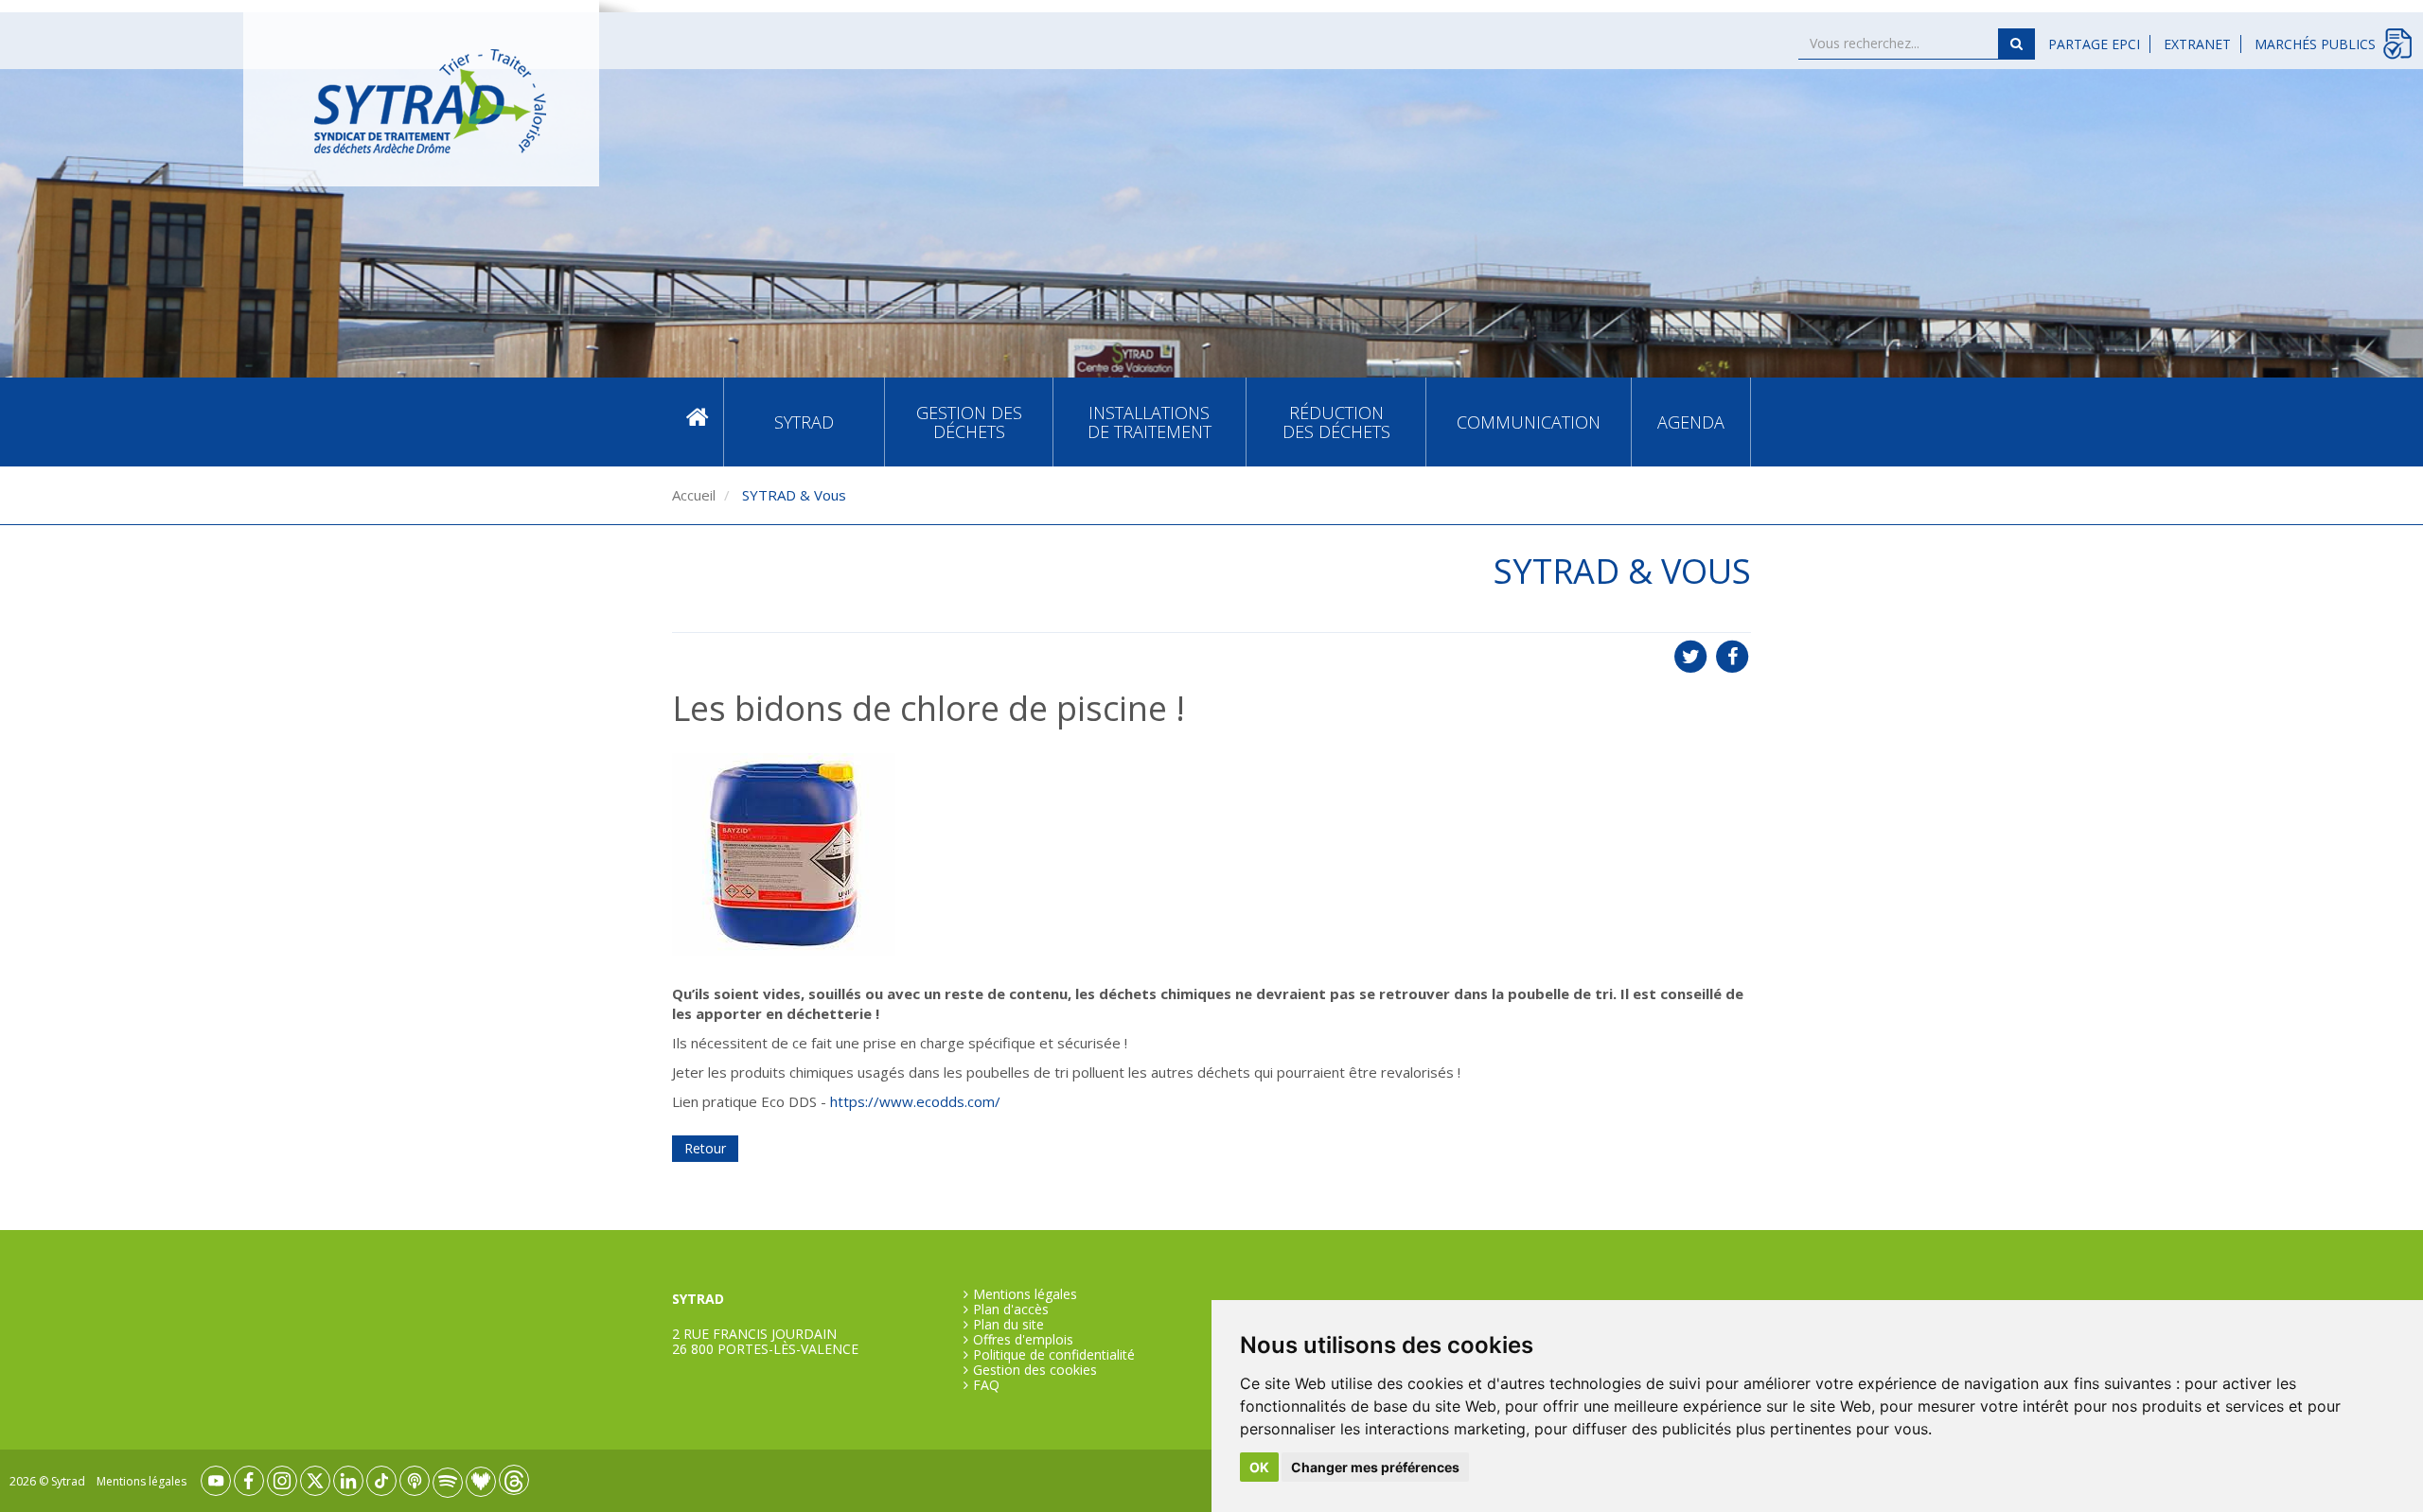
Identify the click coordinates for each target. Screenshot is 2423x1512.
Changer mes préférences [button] (1375, 1467)
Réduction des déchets (1336, 422)
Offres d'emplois (1023, 1340)
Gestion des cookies (1035, 1370)
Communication (1529, 422)
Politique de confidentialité (1054, 1355)
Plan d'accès (1011, 1310)
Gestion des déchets (969, 422)
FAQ (986, 1385)
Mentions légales (1025, 1294)
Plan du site (1008, 1325)
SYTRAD (804, 422)
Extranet (2197, 44)
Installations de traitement (1150, 422)
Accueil (698, 422)
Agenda (1691, 422)
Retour (705, 1148)
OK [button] (1259, 1467)
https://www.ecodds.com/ (915, 1101)
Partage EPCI (2094, 44)
